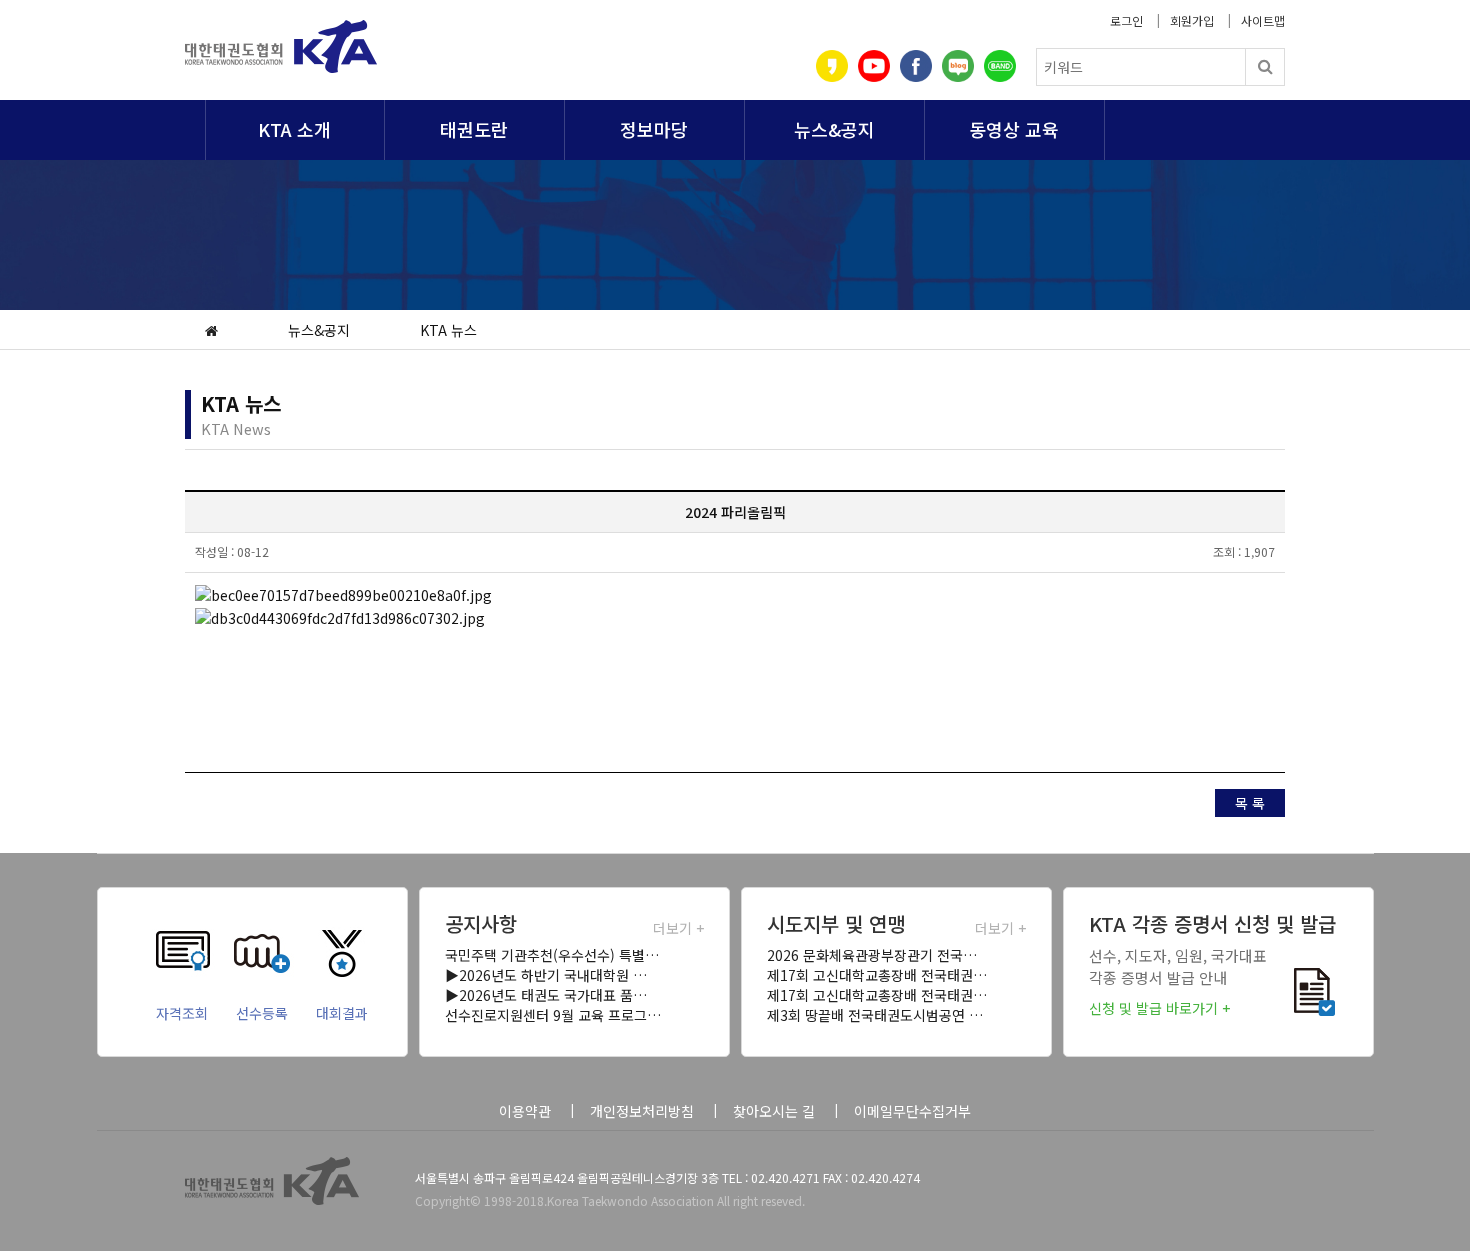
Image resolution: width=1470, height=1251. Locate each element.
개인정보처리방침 (642, 1111)
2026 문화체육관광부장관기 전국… (872, 955)
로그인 (1126, 20)
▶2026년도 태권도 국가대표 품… (546, 995)
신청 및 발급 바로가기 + (1159, 1008)
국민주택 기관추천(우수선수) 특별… (552, 955)
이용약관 (525, 1111)
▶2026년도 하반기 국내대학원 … (546, 975)
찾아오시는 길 (774, 1111)
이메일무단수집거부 (912, 1111)
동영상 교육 (1014, 129)
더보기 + (678, 928)
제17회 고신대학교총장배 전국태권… (877, 975)
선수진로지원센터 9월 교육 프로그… (553, 1015)
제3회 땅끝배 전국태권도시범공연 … (875, 1015)
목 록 (1250, 803)
